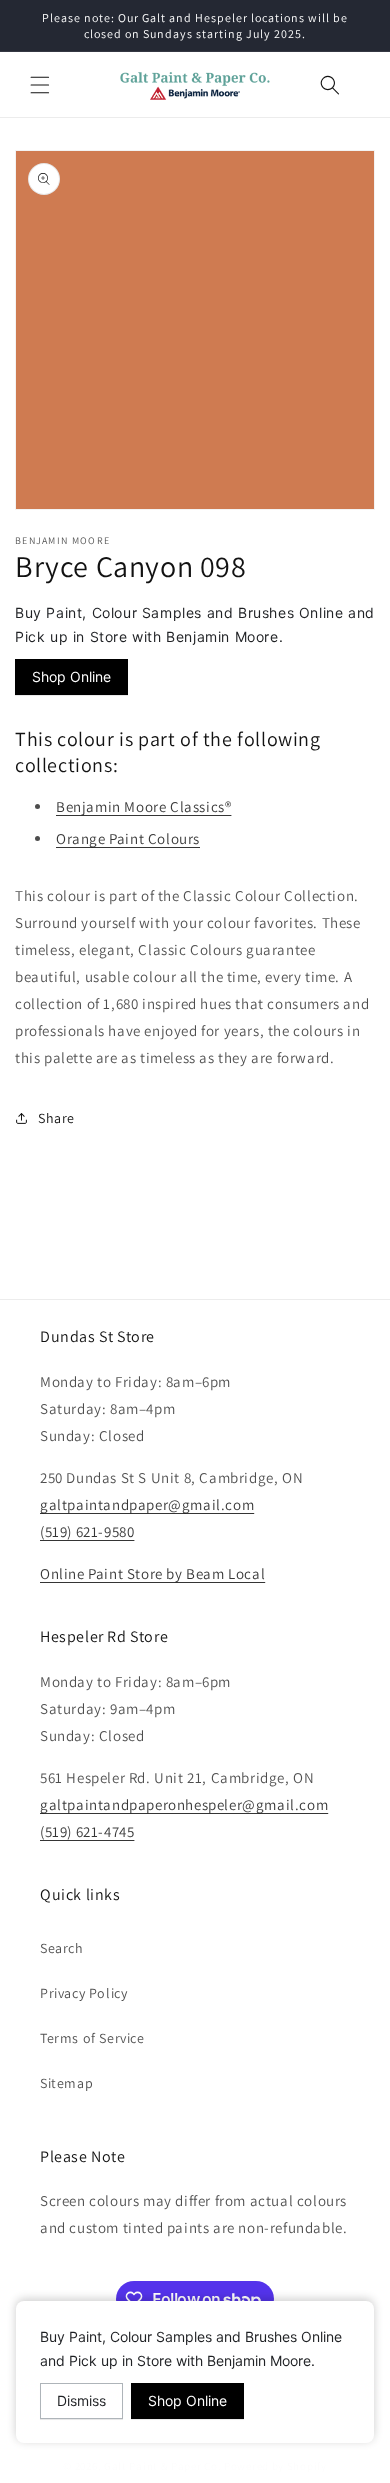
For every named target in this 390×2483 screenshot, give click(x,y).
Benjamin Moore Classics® (143, 806)
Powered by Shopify (275, 2466)
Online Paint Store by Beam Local (152, 1573)
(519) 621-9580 (87, 1531)
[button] (40, 85)
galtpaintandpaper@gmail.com (147, 1504)
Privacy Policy (83, 1993)
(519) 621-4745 (87, 1831)
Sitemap (66, 2083)
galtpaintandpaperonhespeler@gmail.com (184, 1804)
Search (62, 1948)
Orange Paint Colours (128, 838)
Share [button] (56, 1118)
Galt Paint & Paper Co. (162, 2466)
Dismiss (81, 2400)
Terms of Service (92, 2038)
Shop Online (71, 676)
